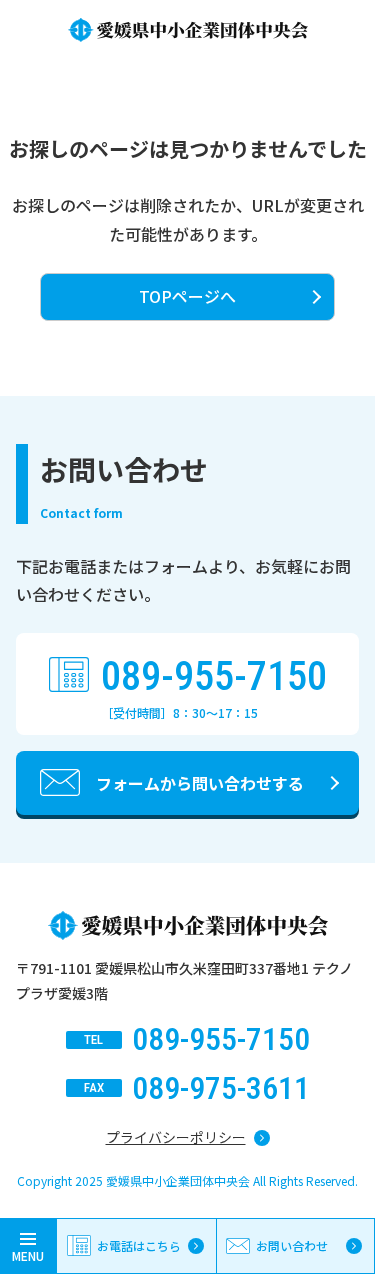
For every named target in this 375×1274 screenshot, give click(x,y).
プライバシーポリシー (176, 1137)
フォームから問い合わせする (200, 783)
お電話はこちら (139, 1245)
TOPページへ (187, 296)
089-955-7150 (214, 677)
